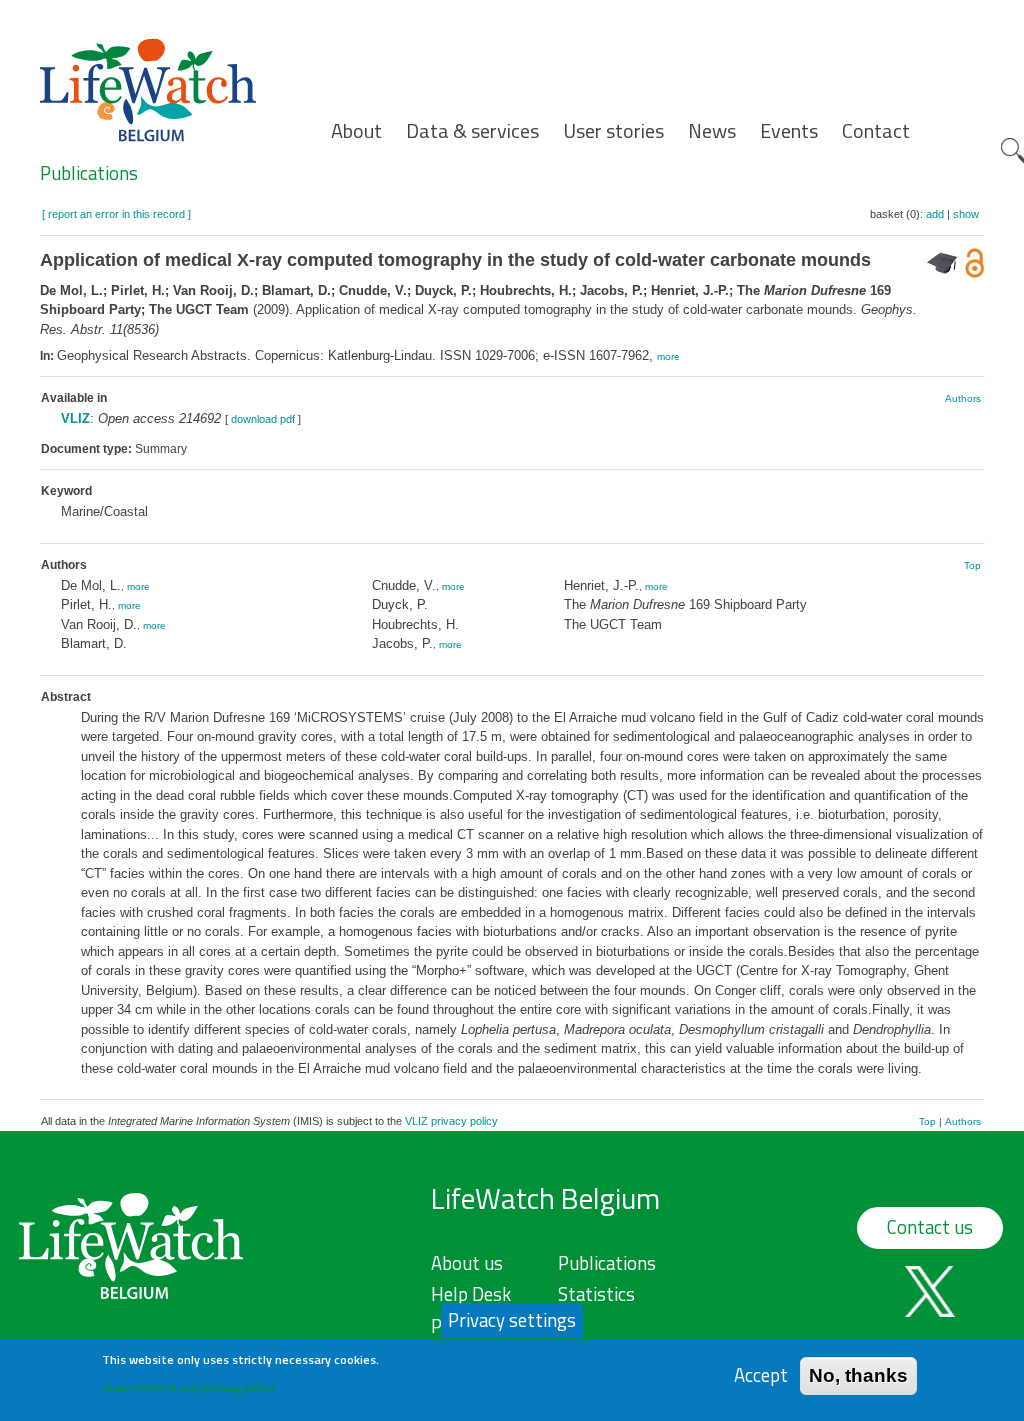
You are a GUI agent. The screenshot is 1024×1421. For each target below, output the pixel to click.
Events (789, 131)
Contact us (930, 1227)
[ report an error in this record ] (116, 214)
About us (467, 1263)
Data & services (472, 131)
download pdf (263, 419)
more (668, 356)
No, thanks (858, 1375)
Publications (89, 173)
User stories (613, 131)
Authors (963, 398)
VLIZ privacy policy (451, 1121)
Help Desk (471, 1294)
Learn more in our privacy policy (188, 1386)
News (712, 131)
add (935, 214)
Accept (761, 1375)
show (966, 214)
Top (972, 565)
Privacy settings (512, 1320)
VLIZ (75, 418)
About (356, 131)
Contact (876, 131)
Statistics (596, 1294)
